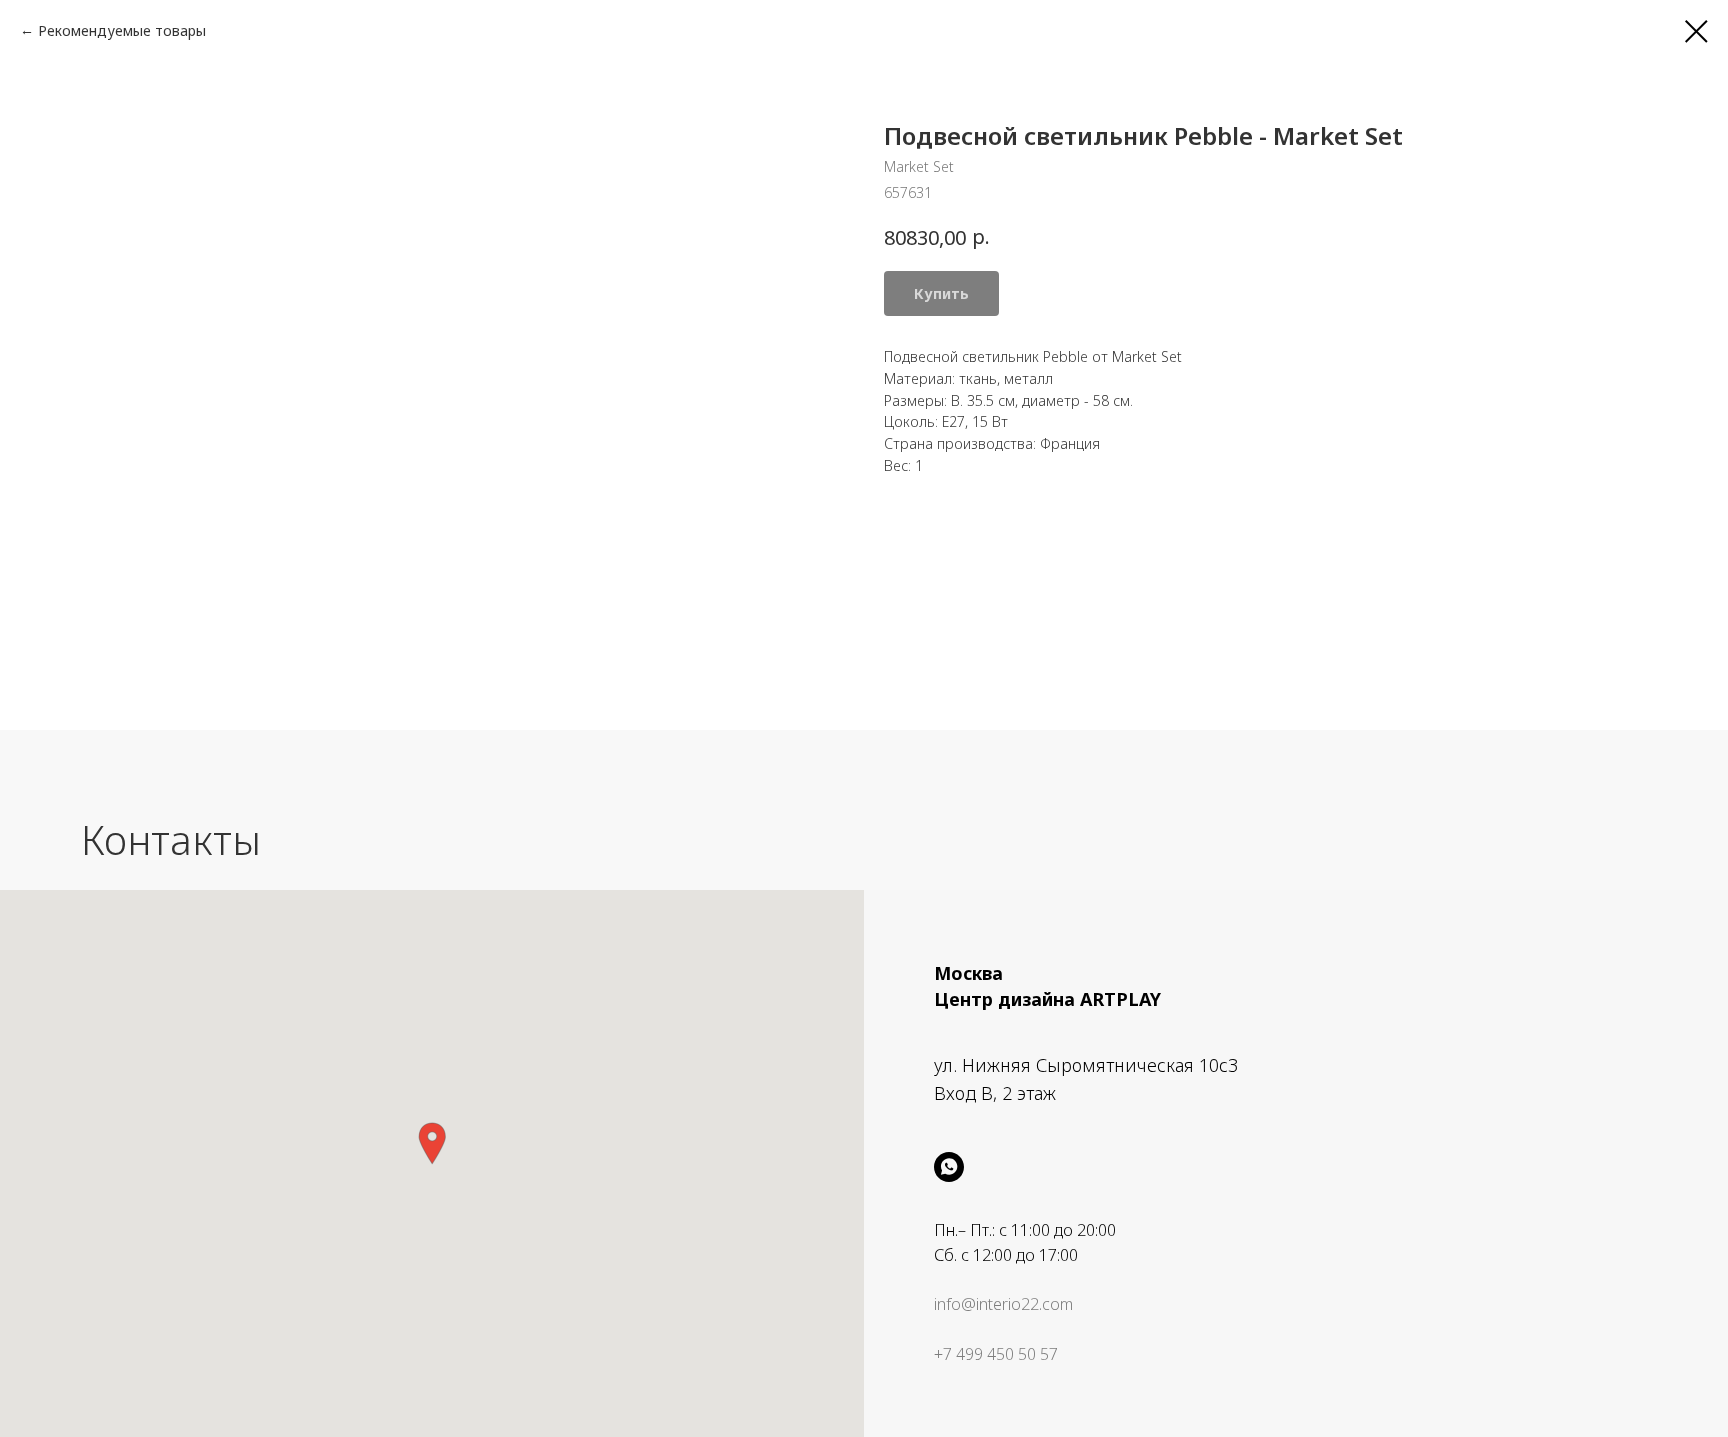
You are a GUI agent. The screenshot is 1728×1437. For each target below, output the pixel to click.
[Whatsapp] (949, 1167)
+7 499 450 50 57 (996, 1354)
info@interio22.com (1003, 1304)
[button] (432, 1143)
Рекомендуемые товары (122, 30)
